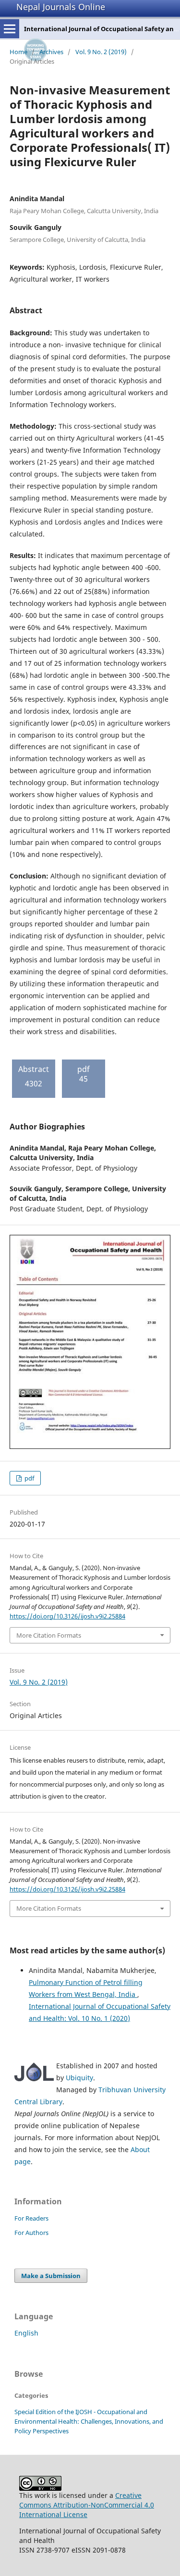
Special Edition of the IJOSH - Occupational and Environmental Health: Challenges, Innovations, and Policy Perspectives (89, 2421)
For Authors (31, 2233)
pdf (29, 1478)
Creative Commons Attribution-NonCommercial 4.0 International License (87, 2505)
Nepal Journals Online (61, 7)
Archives (51, 52)
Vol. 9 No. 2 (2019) (101, 52)
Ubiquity (79, 2078)
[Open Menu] (10, 29)
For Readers (31, 2218)
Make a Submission (51, 2276)
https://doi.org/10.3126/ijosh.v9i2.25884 (67, 1616)
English (26, 2333)
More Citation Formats (49, 1635)
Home (18, 52)
